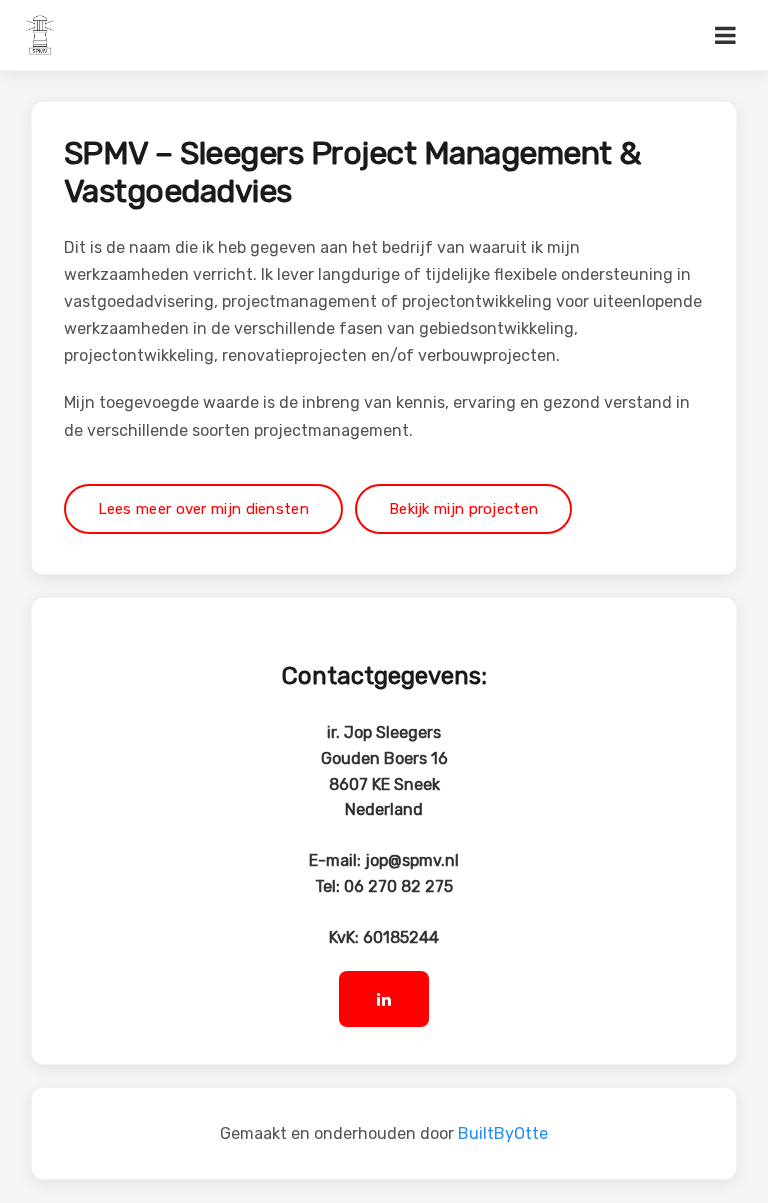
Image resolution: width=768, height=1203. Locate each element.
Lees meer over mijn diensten (203, 509)
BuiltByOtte (503, 1133)
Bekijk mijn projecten (463, 509)
